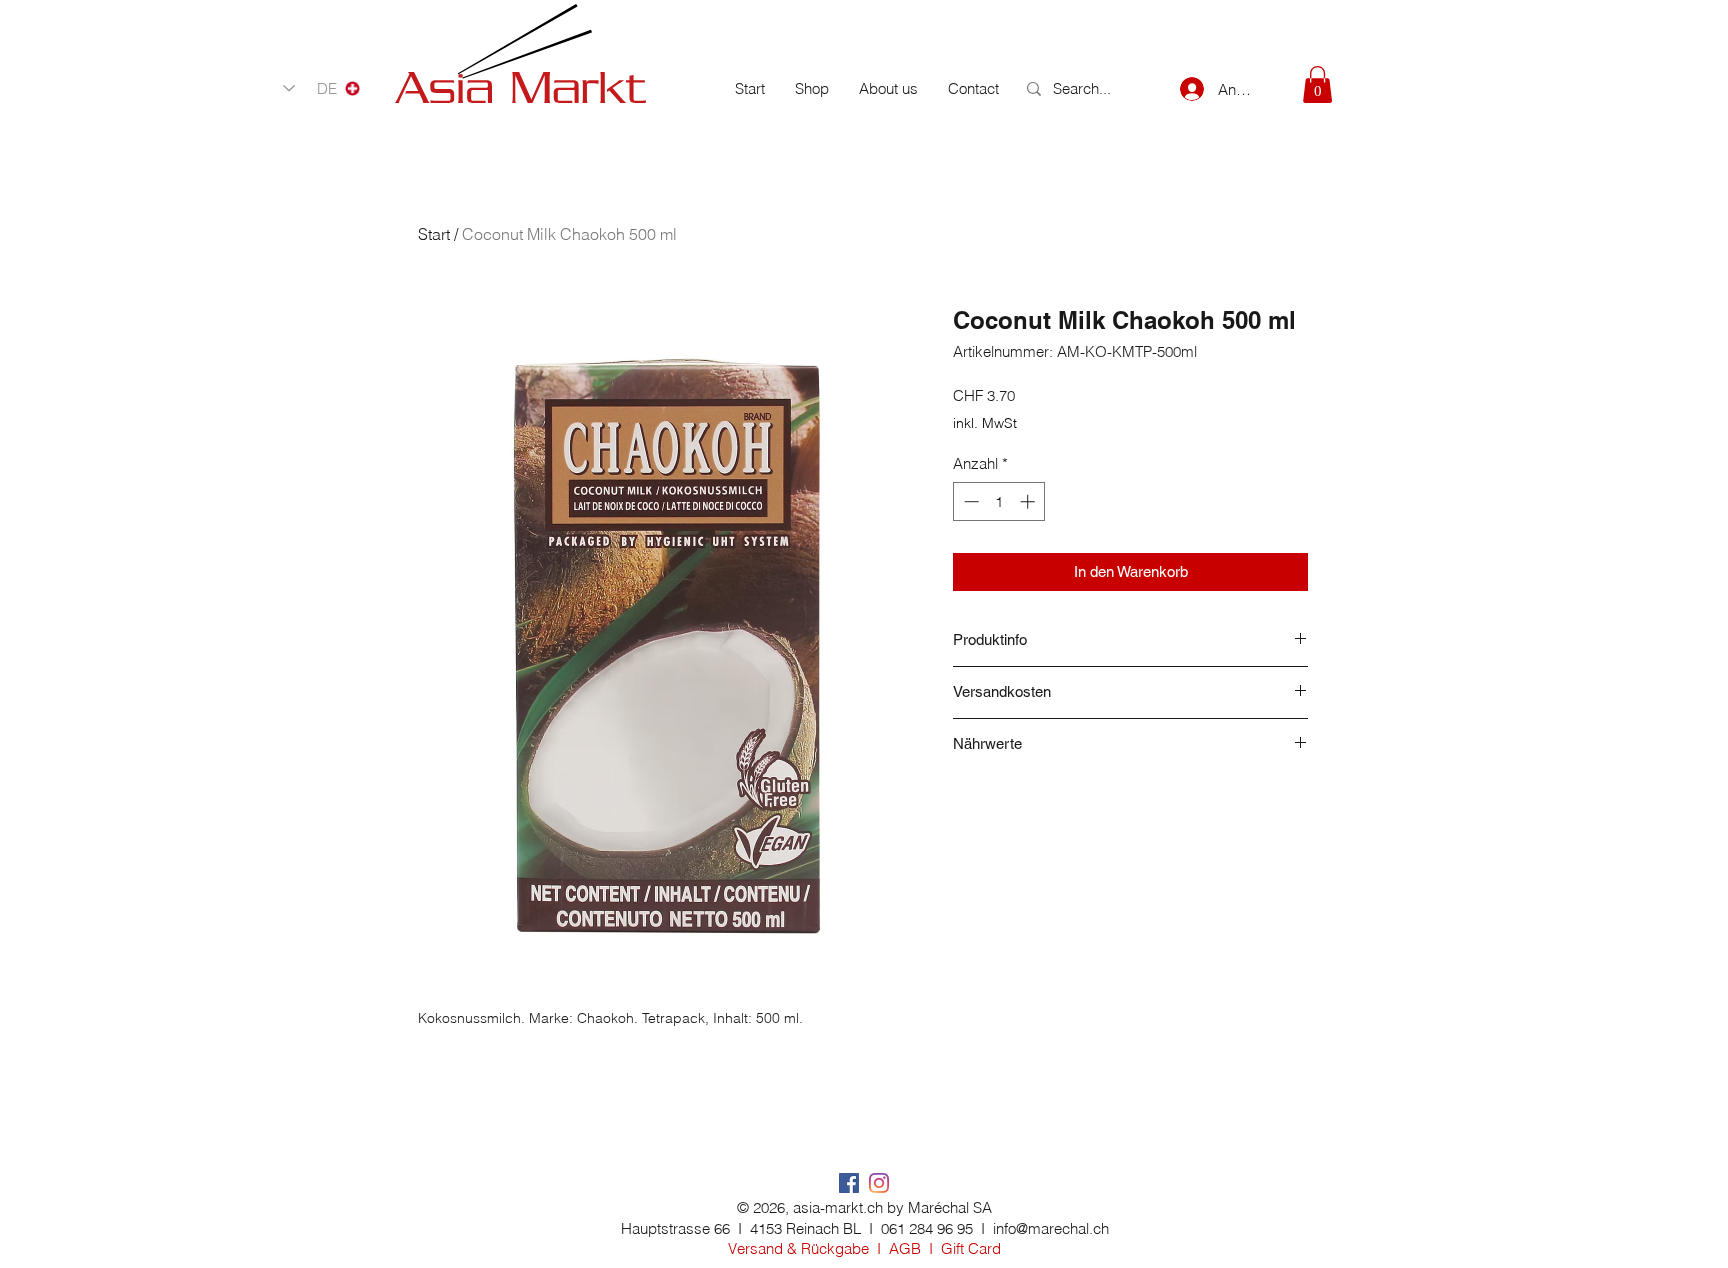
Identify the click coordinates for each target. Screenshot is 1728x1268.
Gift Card (971, 1248)
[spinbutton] (999, 501)
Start (434, 234)
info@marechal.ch (1051, 1228)
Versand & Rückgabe (798, 1248)
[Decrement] (969, 501)
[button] (1317, 84)
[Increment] (1029, 501)
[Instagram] (879, 1183)
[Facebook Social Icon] (849, 1183)
